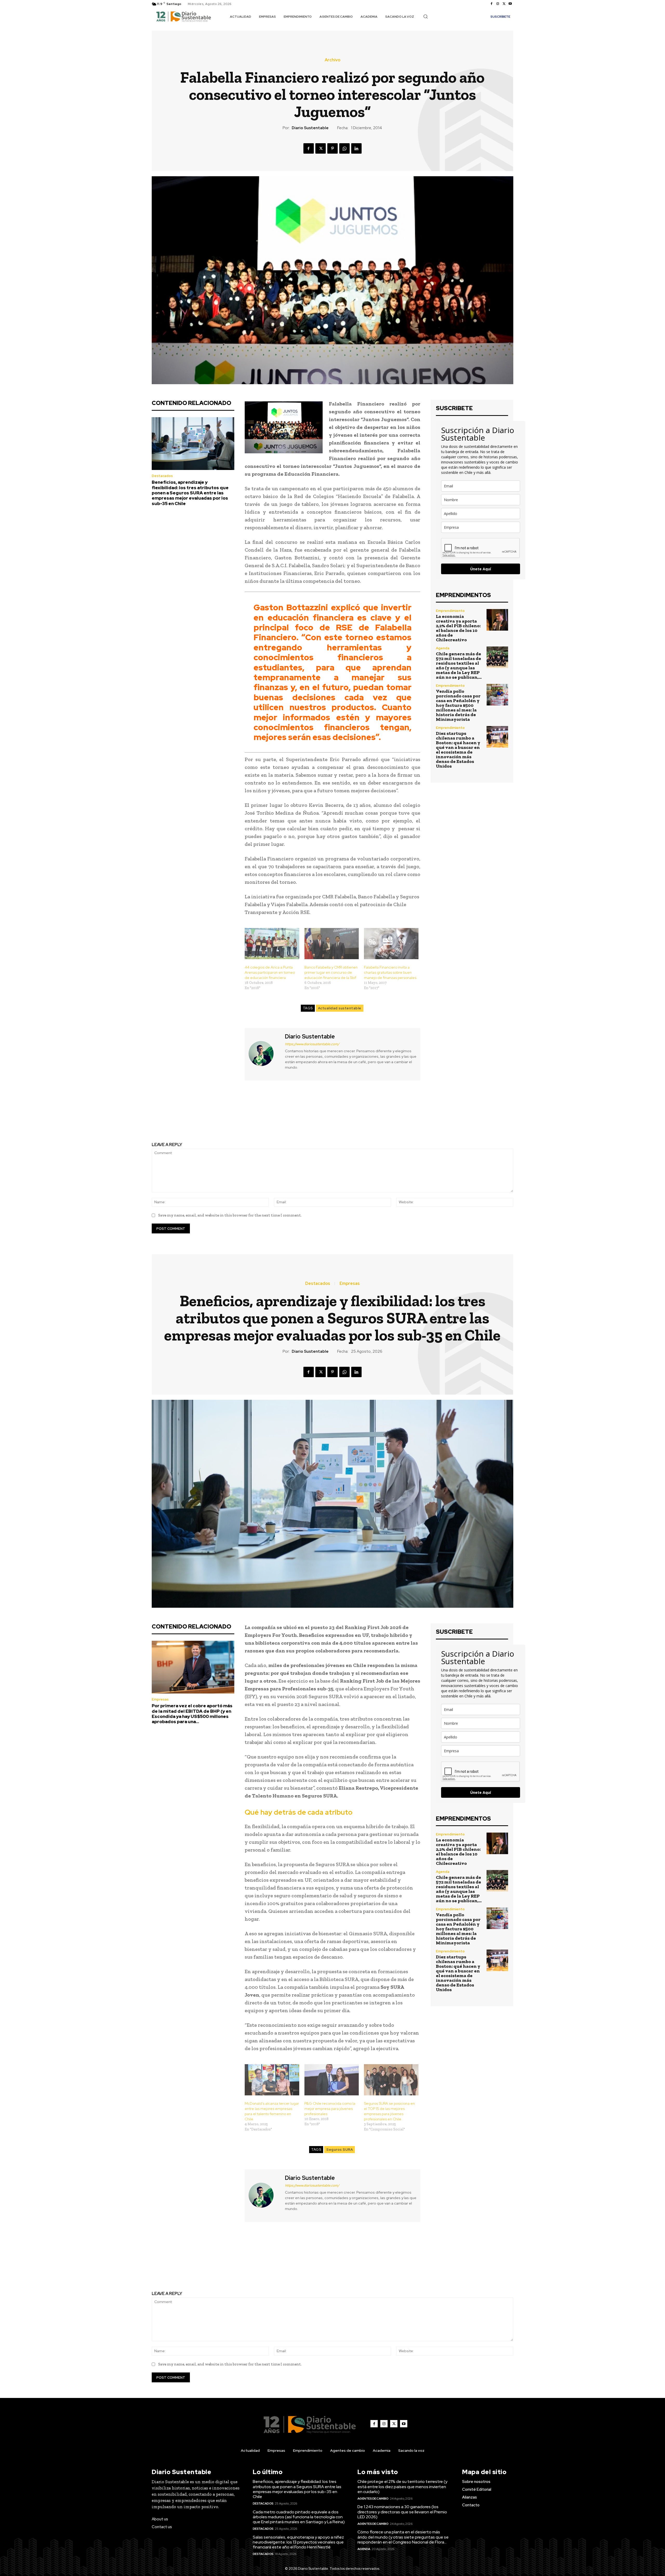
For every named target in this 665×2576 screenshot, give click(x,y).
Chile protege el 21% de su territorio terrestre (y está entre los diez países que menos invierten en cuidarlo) (402, 2486)
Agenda (443, 648)
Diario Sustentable (310, 128)
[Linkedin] (356, 148)
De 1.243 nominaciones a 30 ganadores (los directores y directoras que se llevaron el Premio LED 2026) (402, 2512)
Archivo (332, 60)
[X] (504, 4)
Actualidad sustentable (340, 1008)
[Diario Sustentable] (264, 1054)
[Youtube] (510, 4)
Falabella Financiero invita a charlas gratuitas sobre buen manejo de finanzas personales (390, 972)
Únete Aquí (481, 569)
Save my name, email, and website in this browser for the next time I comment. (230, 1215)
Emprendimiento (450, 611)
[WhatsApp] (344, 148)
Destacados (162, 476)
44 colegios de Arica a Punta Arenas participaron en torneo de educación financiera (270, 972)
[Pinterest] (332, 148)
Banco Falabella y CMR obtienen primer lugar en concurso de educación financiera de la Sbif (331, 972)
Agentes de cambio (373, 2499)
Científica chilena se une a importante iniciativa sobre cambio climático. (426, 1116)
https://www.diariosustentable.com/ (312, 1044)
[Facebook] (491, 4)
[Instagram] (498, 4)
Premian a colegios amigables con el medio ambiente (239, 1112)
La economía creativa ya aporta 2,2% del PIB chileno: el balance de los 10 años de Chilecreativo (458, 628)
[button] (425, 16)
